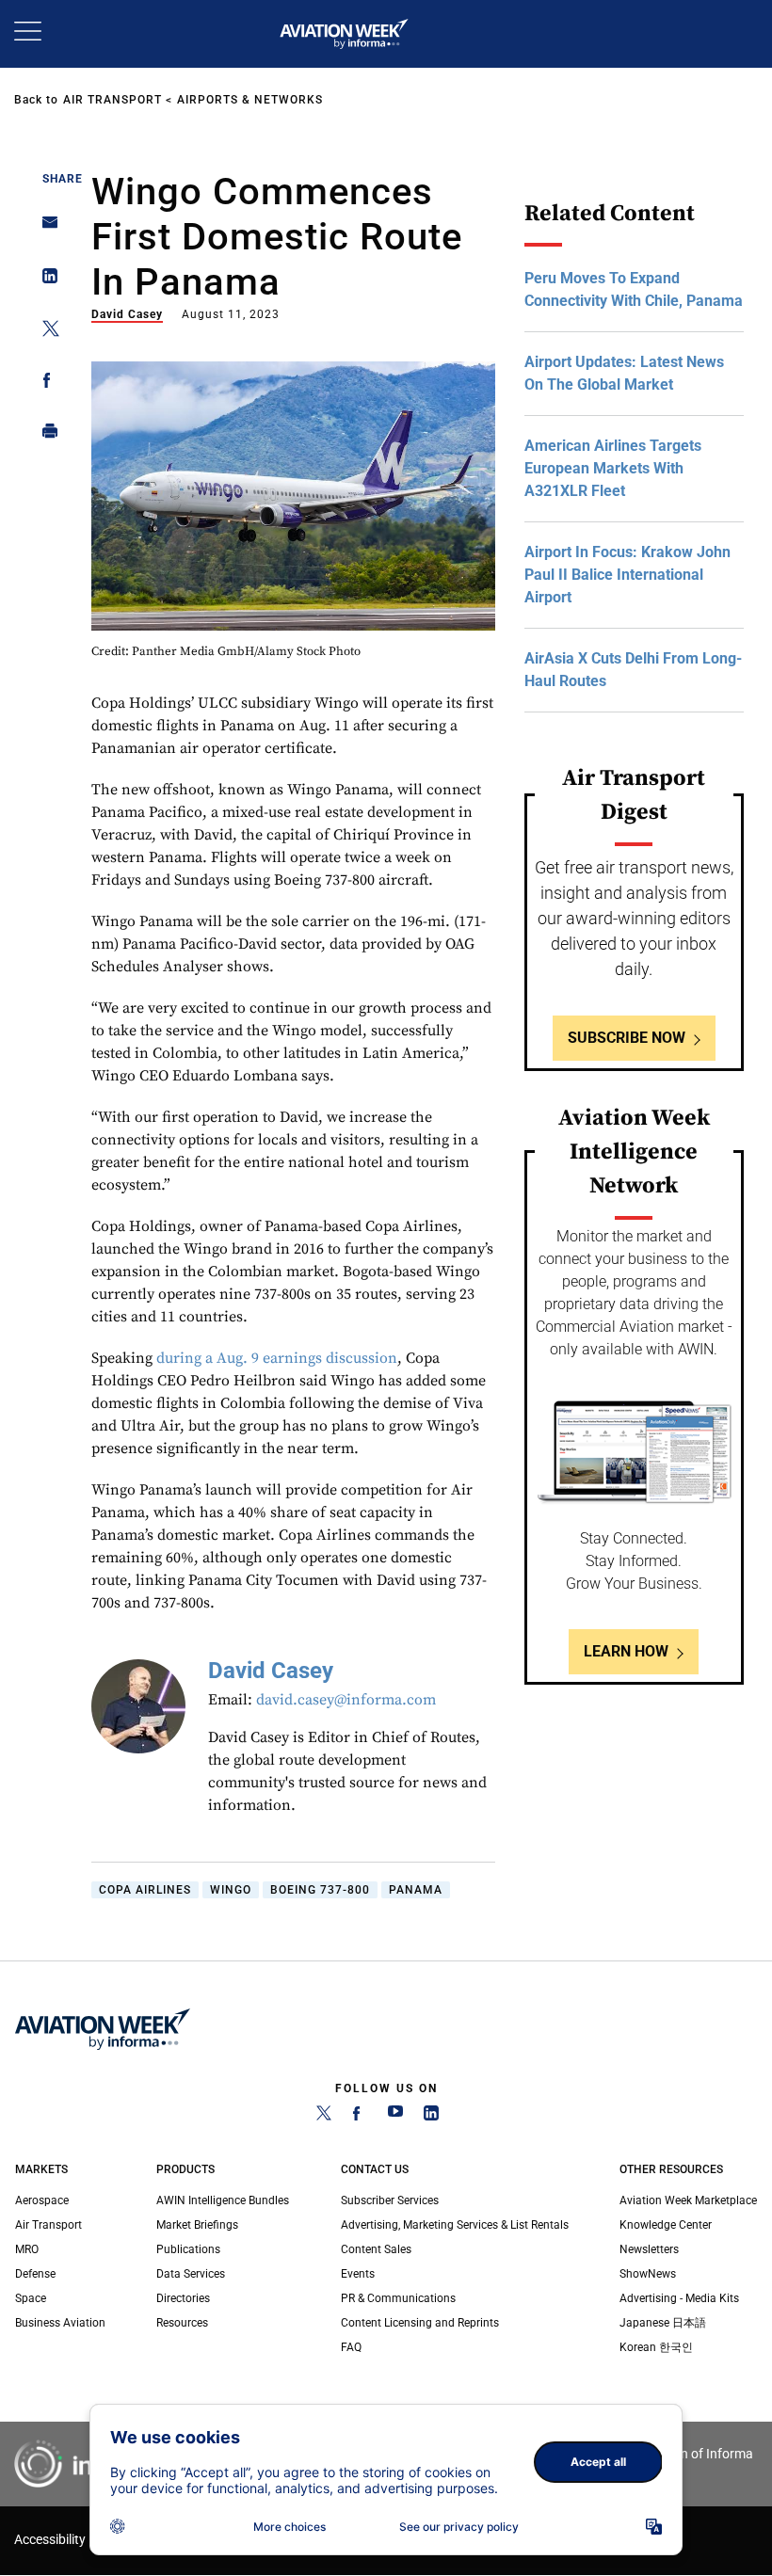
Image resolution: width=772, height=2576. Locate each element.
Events (358, 2274)
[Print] (45, 435)
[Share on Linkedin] (45, 280)
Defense (35, 2274)
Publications (188, 2249)
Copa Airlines (145, 1890)
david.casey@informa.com (346, 1700)
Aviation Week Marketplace (688, 2200)
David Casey (127, 314)
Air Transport (113, 100)
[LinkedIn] (431, 2117)
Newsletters (649, 2249)
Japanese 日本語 (663, 2323)
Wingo (231, 1890)
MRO (27, 2249)
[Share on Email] (45, 228)
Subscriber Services (390, 2200)
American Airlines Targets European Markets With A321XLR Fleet (613, 468)
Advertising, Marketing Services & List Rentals (455, 2225)
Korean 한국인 (656, 2347)
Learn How (626, 1651)
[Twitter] (324, 2117)
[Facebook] (360, 2117)
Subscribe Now (627, 1038)
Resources (182, 2323)
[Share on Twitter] (45, 332)
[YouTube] (395, 2117)
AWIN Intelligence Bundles (223, 2200)
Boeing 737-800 (320, 1890)
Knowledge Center (666, 2225)
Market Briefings (197, 2225)
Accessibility (50, 2540)
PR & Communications (398, 2298)
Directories (183, 2298)
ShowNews (648, 2274)
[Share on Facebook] (45, 384)
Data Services (191, 2274)
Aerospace (42, 2200)
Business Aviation (60, 2323)
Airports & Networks (250, 100)
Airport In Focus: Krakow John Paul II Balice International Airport (627, 575)
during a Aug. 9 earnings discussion (277, 1358)
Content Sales (376, 2249)
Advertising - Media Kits (679, 2298)
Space (31, 2298)
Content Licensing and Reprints (420, 2323)
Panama (416, 1890)
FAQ (351, 2347)
